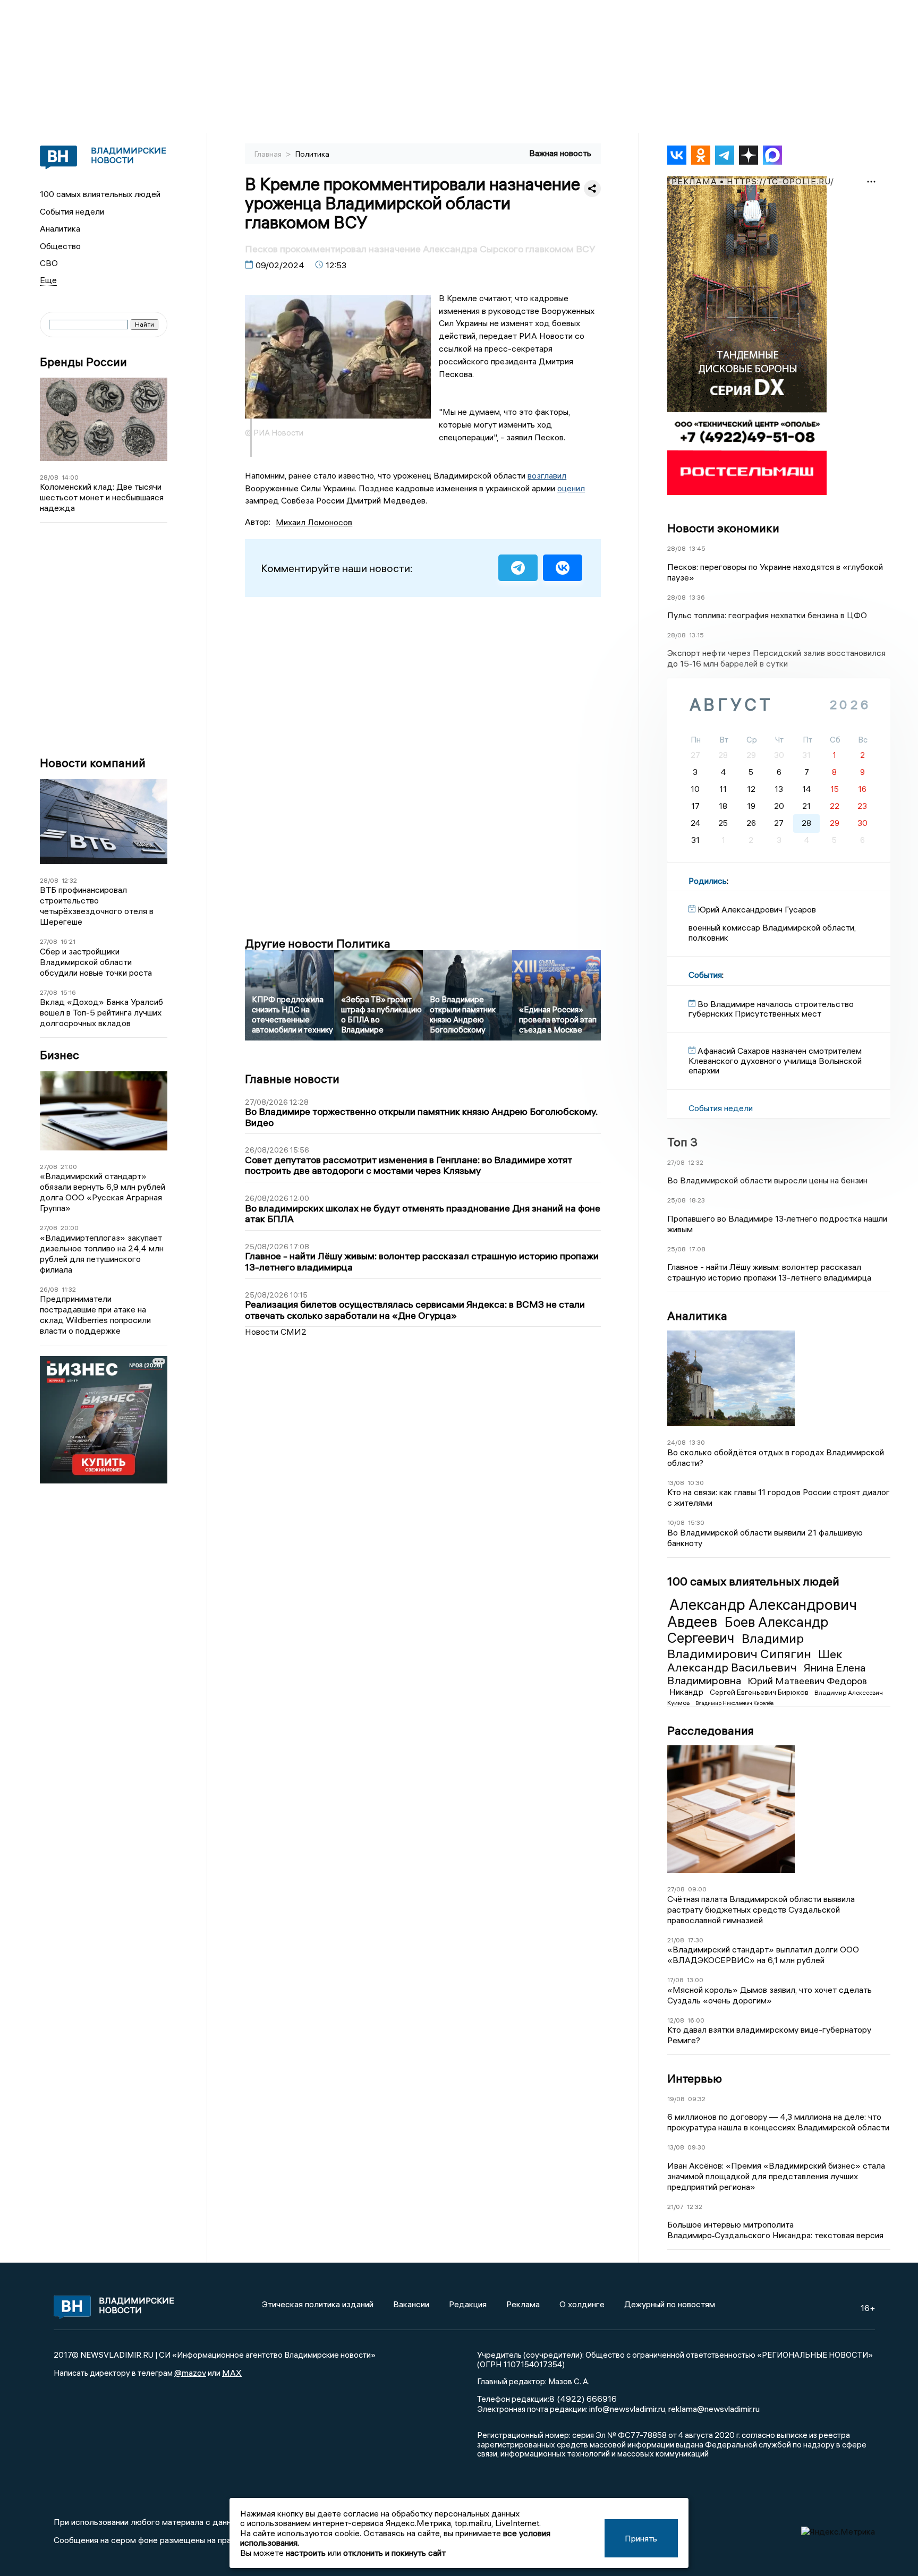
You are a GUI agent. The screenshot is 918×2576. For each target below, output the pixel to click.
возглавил (547, 475)
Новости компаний (93, 763)
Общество (60, 246)
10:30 (696, 1483)
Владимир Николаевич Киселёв (734, 1703)
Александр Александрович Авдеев (762, 1613)
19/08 (676, 2099)
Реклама (523, 2304)
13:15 (696, 635)
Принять (641, 2538)
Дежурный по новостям (670, 2304)
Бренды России (83, 362)
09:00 (697, 1889)
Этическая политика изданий (318, 2304)
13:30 (697, 1442)
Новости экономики (723, 528)
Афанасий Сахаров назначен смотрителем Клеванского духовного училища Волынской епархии (775, 1060)
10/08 (676, 1522)
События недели (72, 211)
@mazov (190, 2373)
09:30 (696, 2147)
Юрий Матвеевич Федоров (807, 1681)
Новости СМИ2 (276, 1332)
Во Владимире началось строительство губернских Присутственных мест (771, 1009)
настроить (306, 2553)
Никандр (687, 1692)
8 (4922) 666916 (583, 2399)
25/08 (677, 1200)
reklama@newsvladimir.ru (714, 2409)
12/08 (676, 2020)
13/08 (676, 1483)
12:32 (69, 880)
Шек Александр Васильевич (755, 1661)
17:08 (697, 1249)
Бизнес (59, 1055)
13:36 (697, 597)
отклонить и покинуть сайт (394, 2553)
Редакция (468, 2304)
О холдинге (582, 2304)
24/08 (677, 1442)
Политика (312, 154)
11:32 (69, 1289)
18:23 (697, 1200)
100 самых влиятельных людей (100, 194)
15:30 (696, 1522)
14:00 (70, 477)
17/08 (675, 1980)
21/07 (675, 2207)
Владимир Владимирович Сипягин (741, 1646)
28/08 (49, 477)
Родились (708, 881)
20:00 (70, 1228)
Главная (269, 154)
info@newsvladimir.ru (627, 2409)
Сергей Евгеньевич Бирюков (760, 1692)
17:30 (695, 1940)
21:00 (69, 1167)
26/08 (49, 1289)
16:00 (696, 2020)
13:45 (697, 548)
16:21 (68, 941)
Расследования (711, 1730)
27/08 (49, 941)
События (705, 975)
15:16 (68, 992)
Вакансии (411, 2304)
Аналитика (60, 228)
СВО (49, 263)
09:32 (697, 2099)
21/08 (676, 1940)
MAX (232, 2373)
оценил (571, 488)
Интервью (695, 2078)
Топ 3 (682, 1142)
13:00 (695, 1980)
